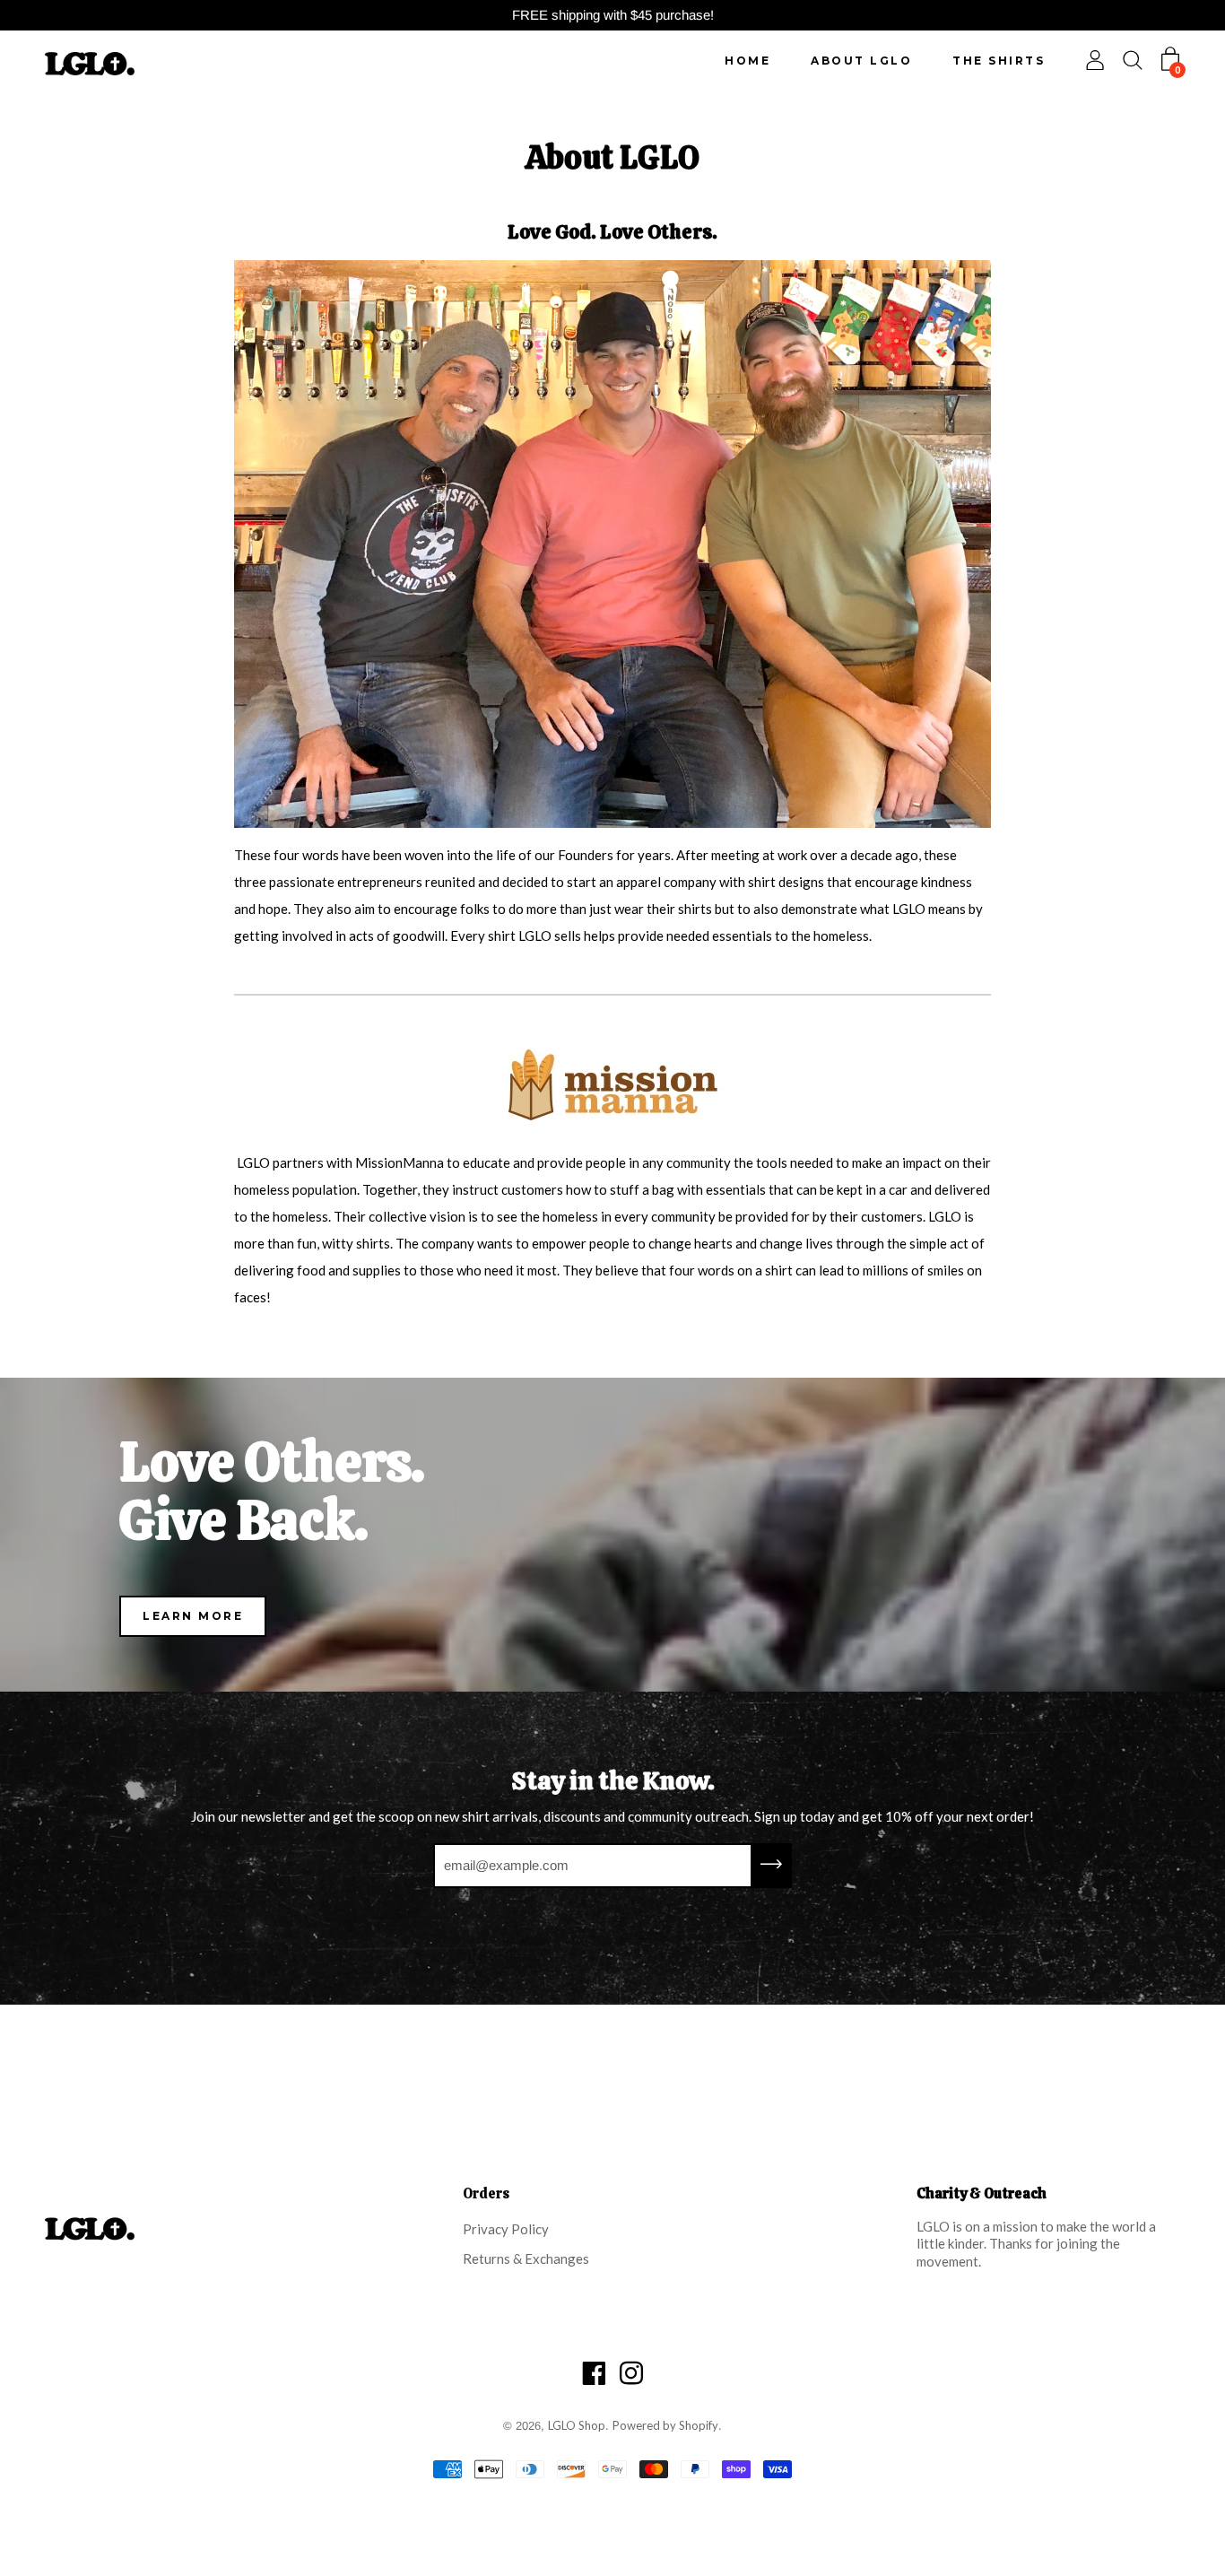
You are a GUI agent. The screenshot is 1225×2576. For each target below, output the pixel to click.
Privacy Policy (506, 2229)
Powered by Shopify (665, 2425)
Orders (486, 2193)
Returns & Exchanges (526, 2258)
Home (747, 61)
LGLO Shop (577, 2425)
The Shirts (999, 61)
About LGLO (861, 61)
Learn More (193, 1616)
